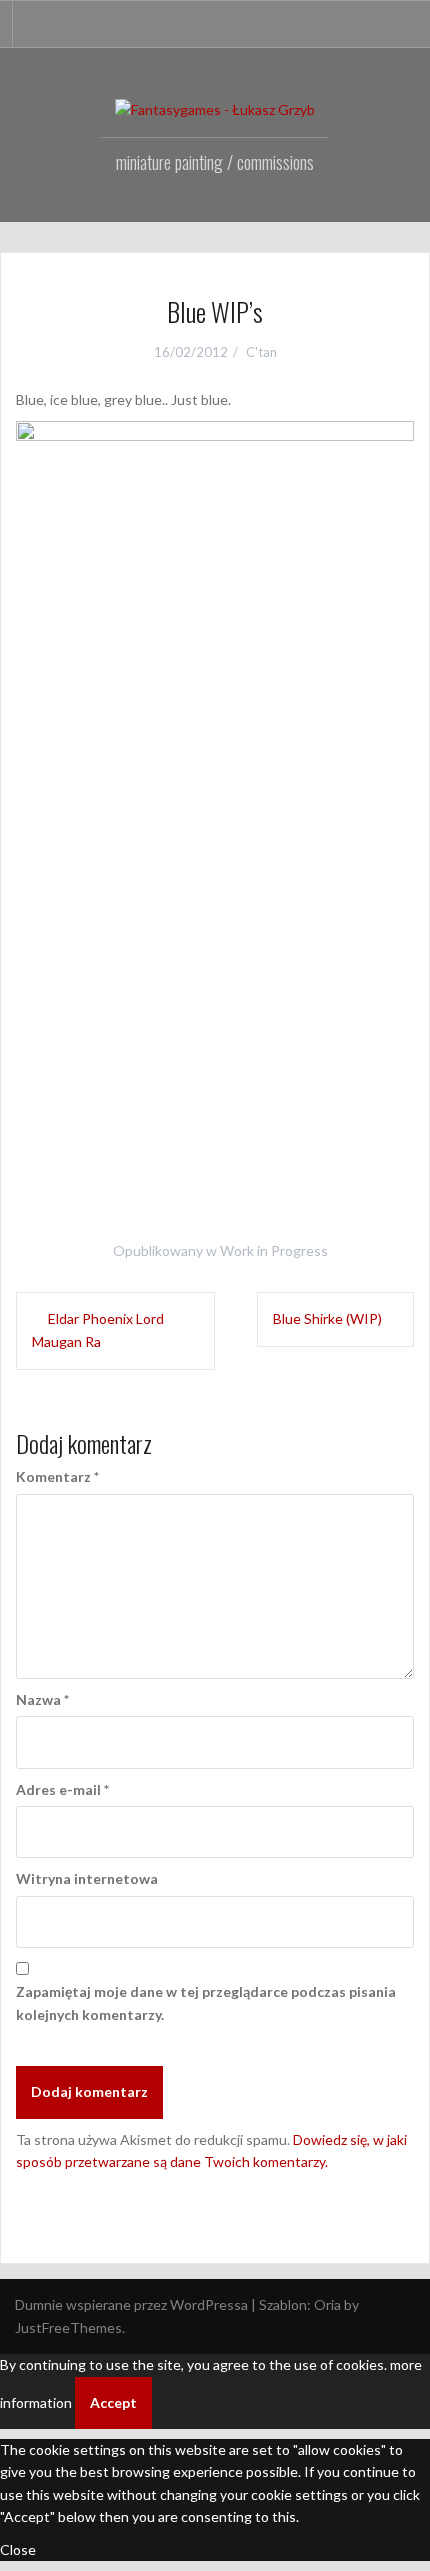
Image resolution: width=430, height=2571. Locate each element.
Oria (327, 2304)
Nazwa (42, 1699)
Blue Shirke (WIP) (327, 1318)
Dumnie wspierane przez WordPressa (131, 2304)
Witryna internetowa (87, 1878)
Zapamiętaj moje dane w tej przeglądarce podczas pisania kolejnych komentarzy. (206, 2002)
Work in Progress (274, 1250)
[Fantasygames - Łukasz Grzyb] (215, 108)
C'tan (261, 352)
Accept (113, 2402)
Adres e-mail (62, 1789)
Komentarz (57, 1476)
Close (18, 2549)
